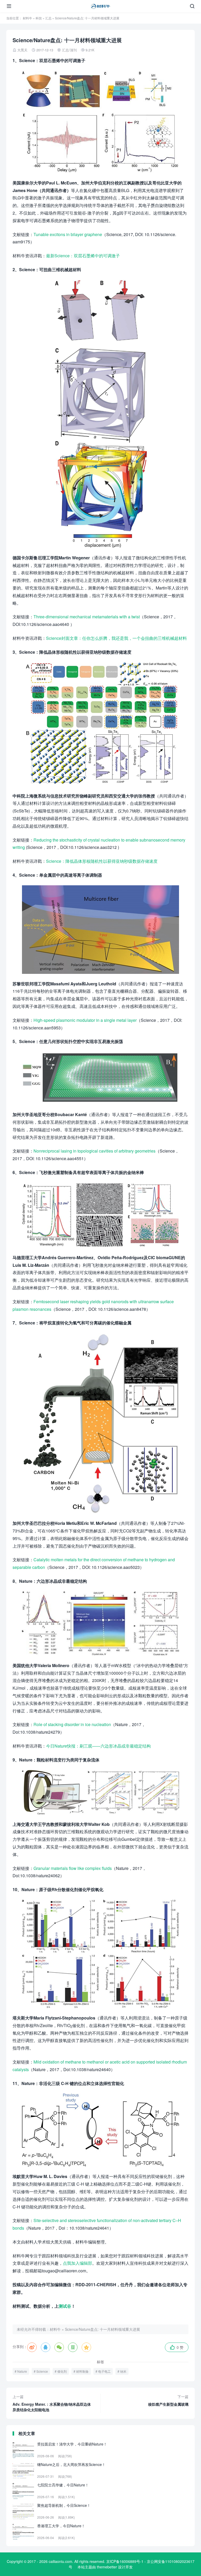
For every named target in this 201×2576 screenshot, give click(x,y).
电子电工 (104, 2371)
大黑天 (22, 50)
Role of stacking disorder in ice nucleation (72, 1724)
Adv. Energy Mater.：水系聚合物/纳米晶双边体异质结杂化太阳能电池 (52, 2403)
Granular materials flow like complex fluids (73, 1868)
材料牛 (27, 18)
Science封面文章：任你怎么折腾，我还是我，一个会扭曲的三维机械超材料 (116, 638)
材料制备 (82, 2371)
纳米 (123, 2371)
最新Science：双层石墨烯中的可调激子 (83, 256)
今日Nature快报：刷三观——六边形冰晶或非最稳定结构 (98, 1746)
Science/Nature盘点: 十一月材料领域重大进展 (102, 2329)
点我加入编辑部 (77, 2263)
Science (42, 2371)
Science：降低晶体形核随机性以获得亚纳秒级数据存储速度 (102, 861)
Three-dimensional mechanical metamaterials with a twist (87, 617)
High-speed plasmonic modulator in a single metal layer (85, 1020)
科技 (39, 18)
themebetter (107, 2567)
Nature (22, 2371)
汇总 (48, 18)
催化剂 (62, 2371)
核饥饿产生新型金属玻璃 (168, 2400)
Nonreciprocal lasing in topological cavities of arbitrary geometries (94, 1151)
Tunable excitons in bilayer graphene (68, 234)
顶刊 (73, 50)
